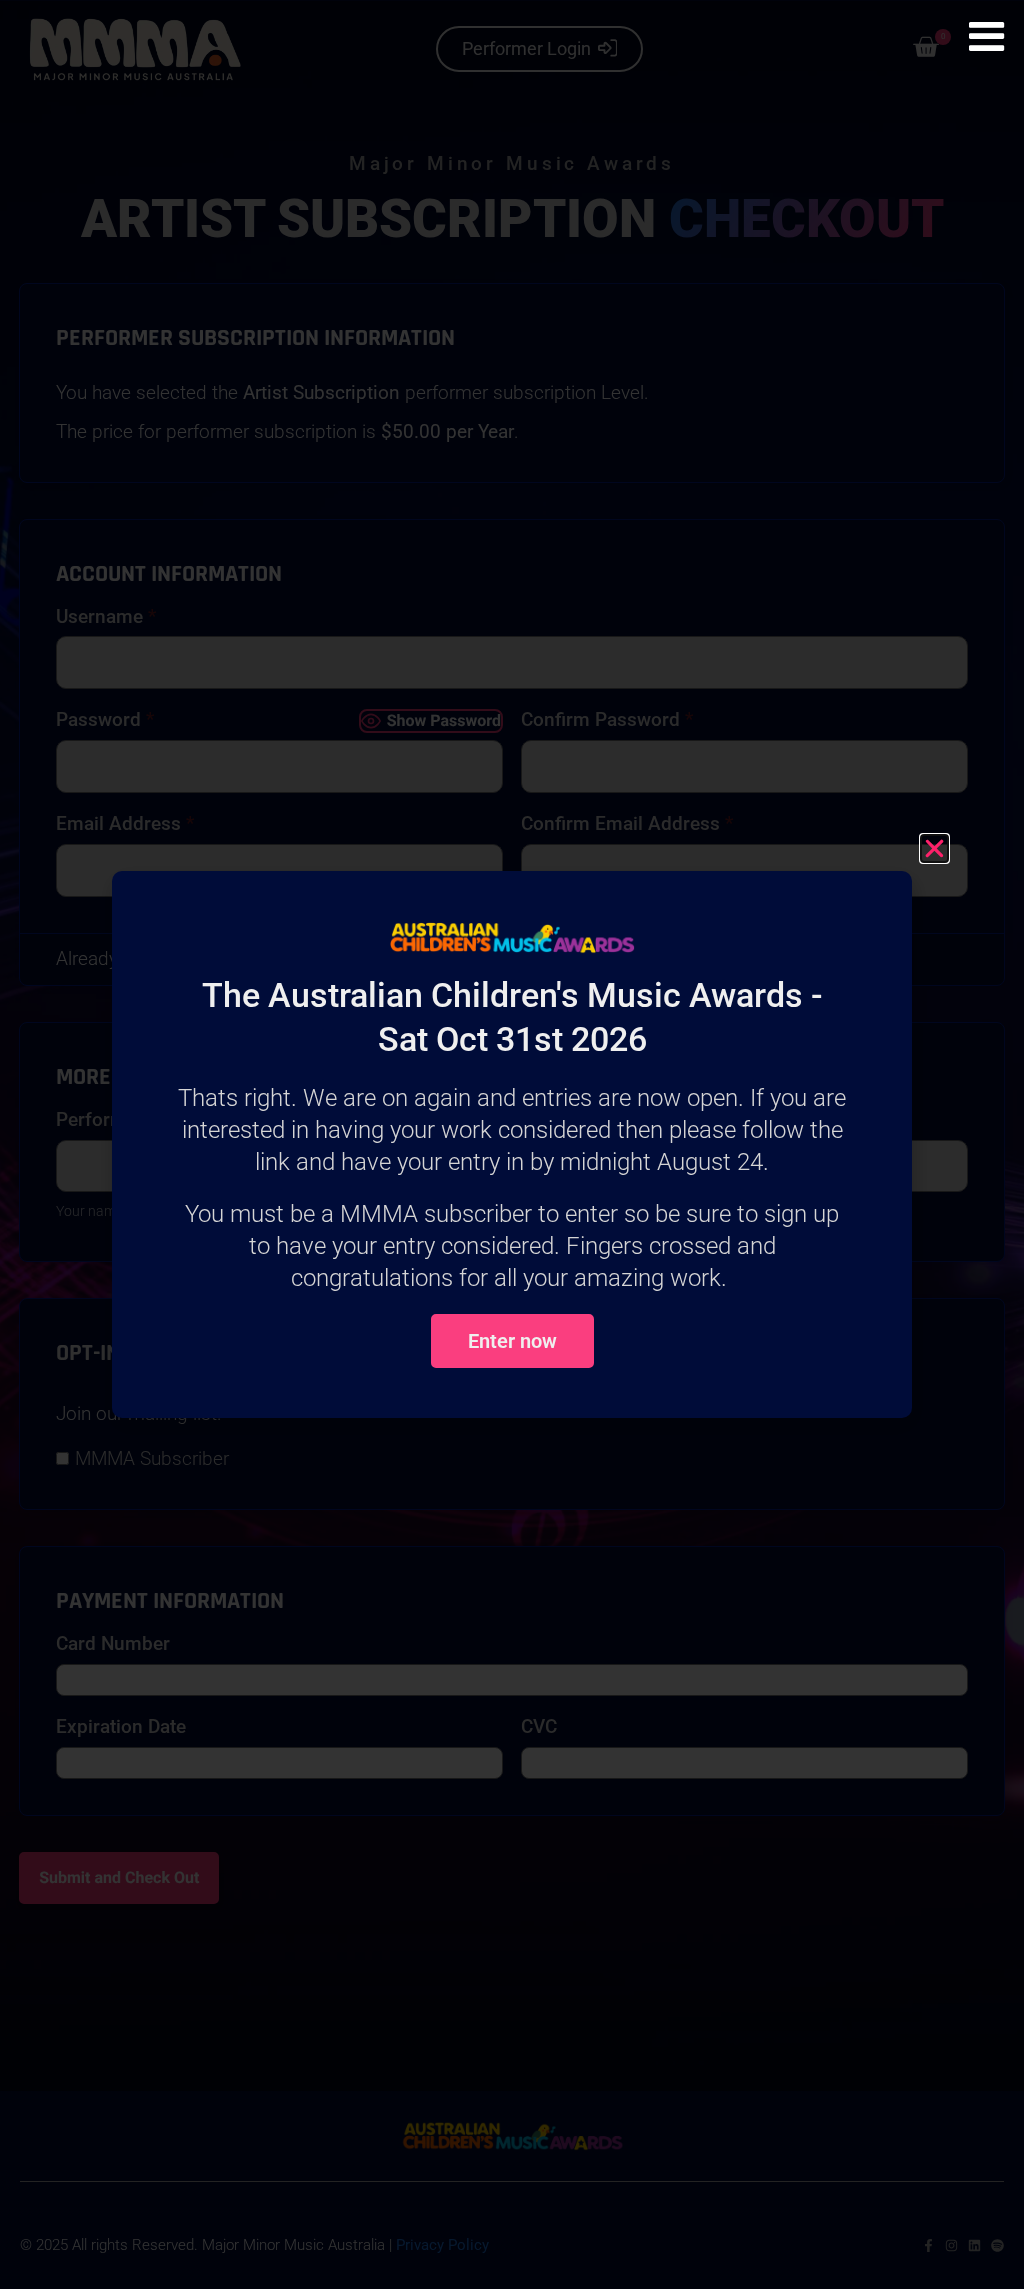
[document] (512, 1144)
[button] (934, 848)
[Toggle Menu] (986, 36)
